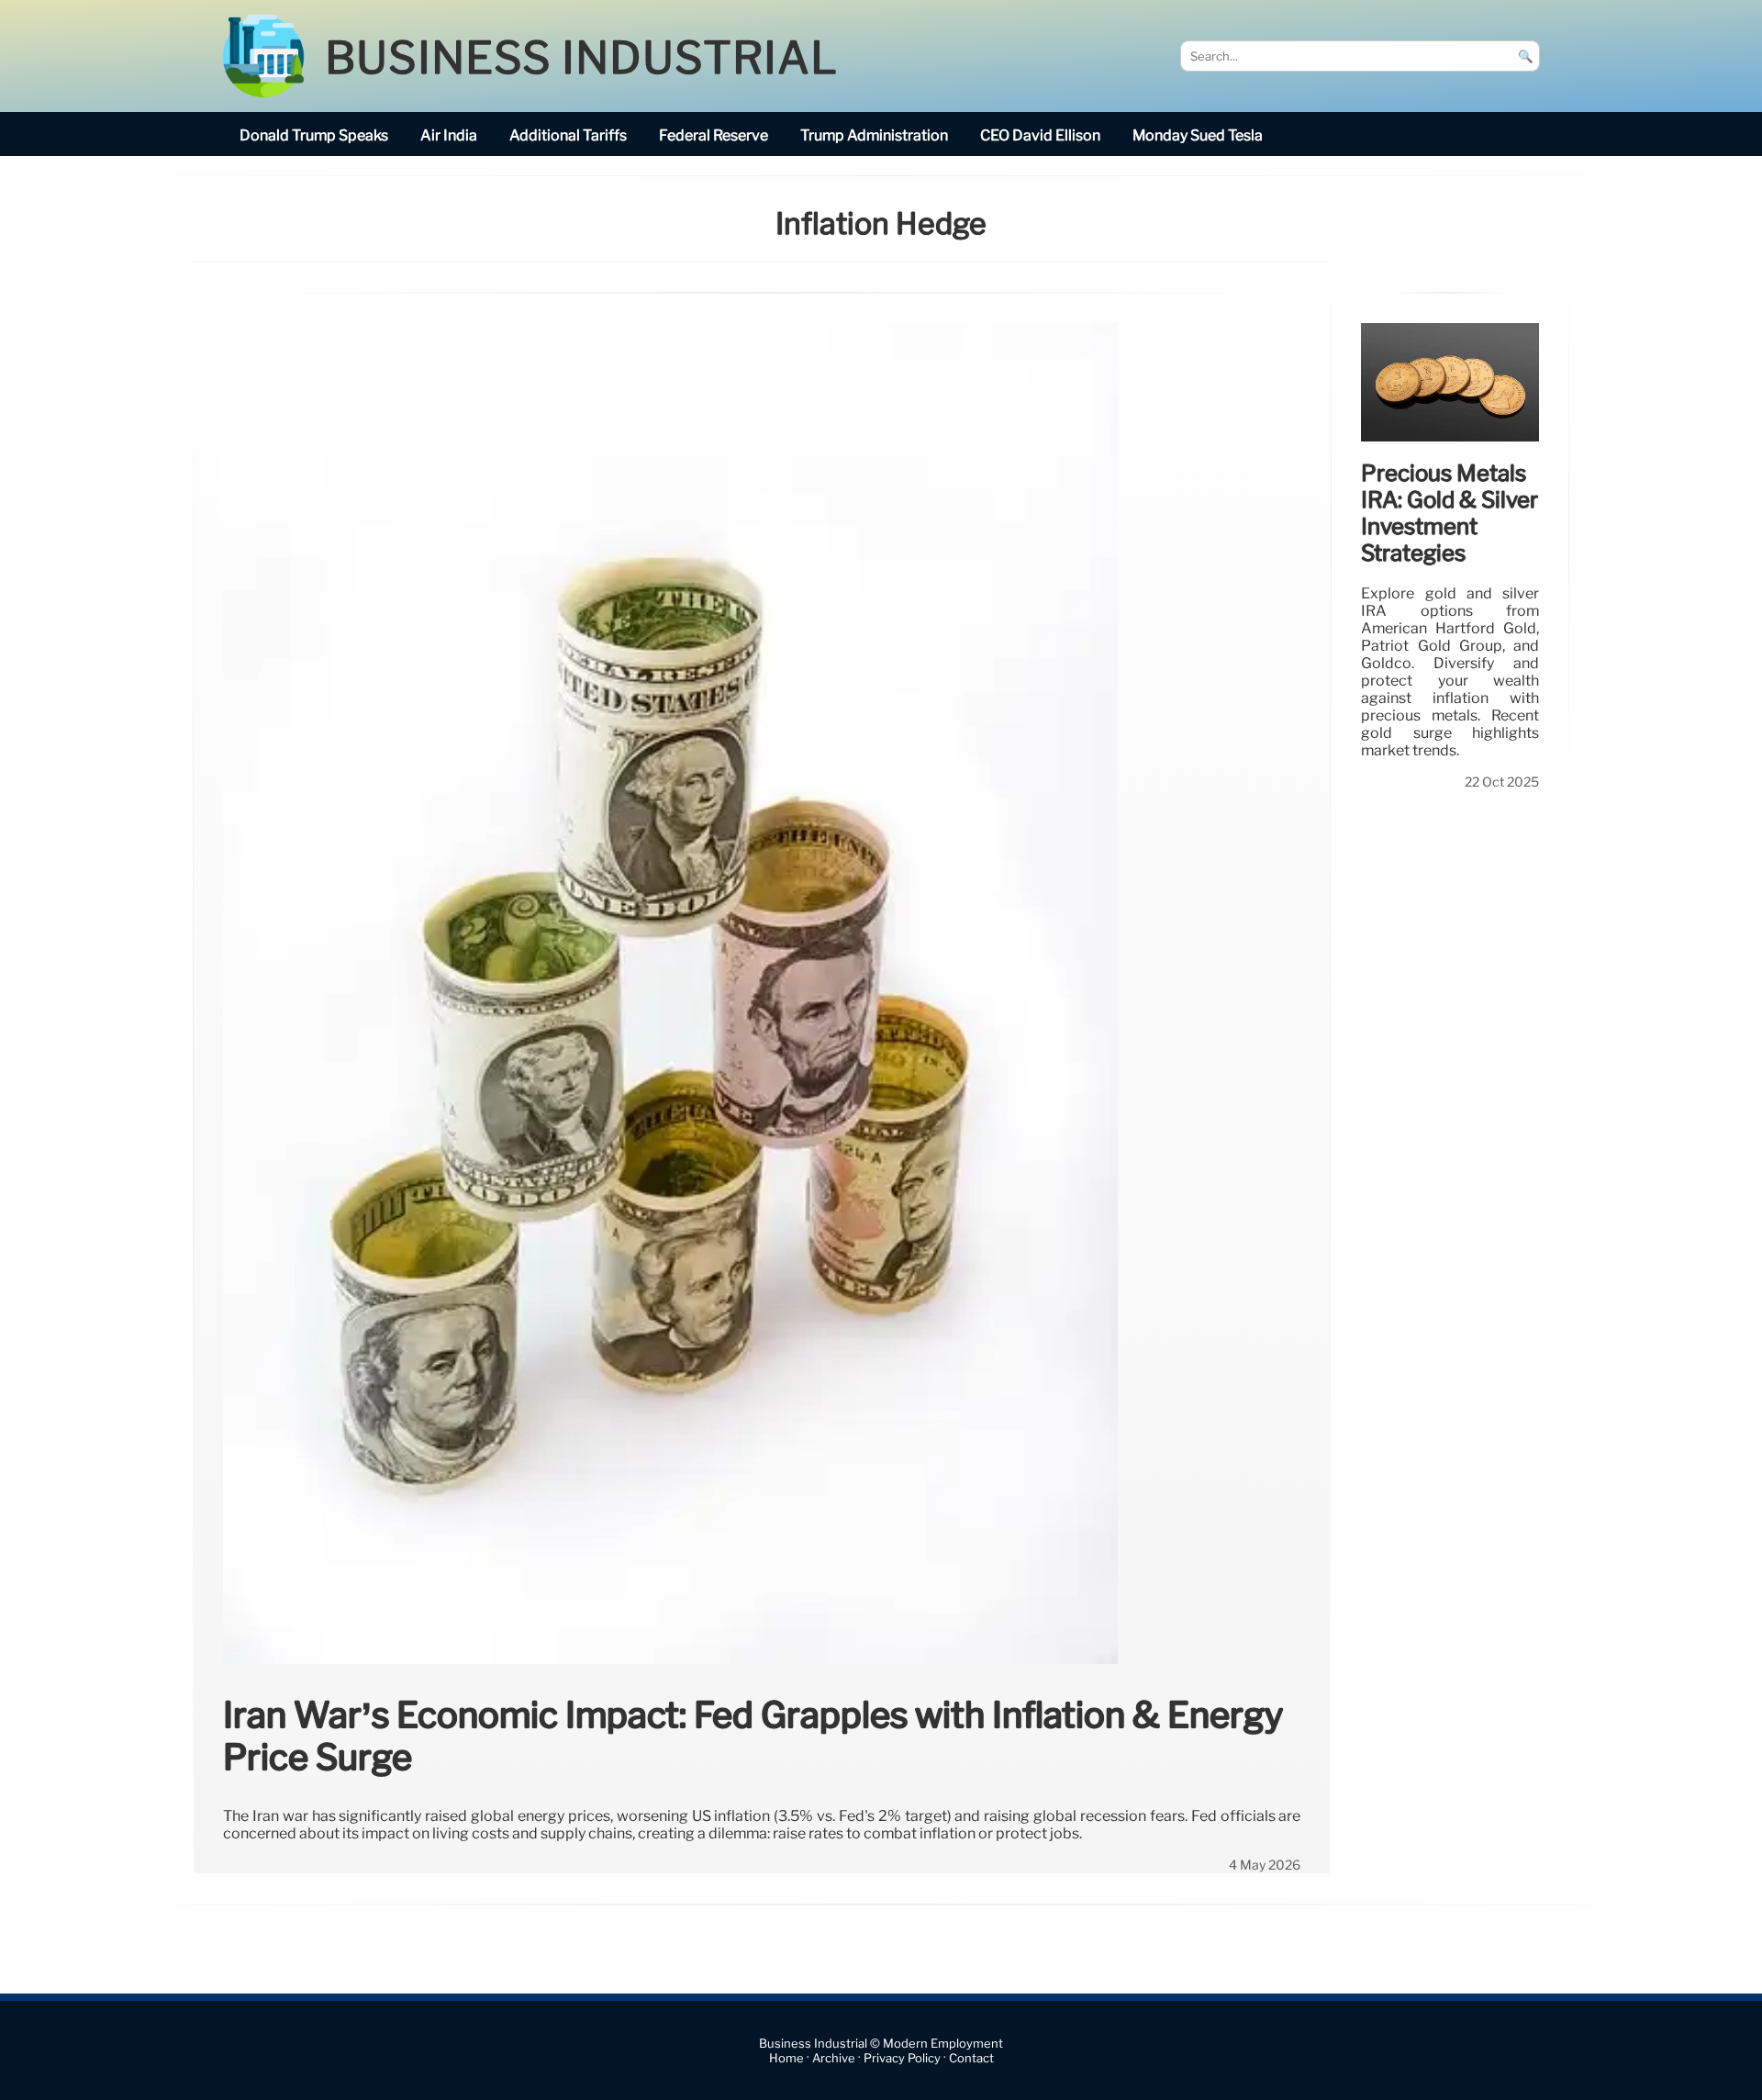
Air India (449, 135)
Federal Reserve (714, 135)
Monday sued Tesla (1198, 135)
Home (786, 2058)
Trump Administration (874, 135)
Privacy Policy (902, 2058)
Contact (971, 2058)
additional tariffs (568, 135)
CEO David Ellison (1040, 135)
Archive (834, 2058)
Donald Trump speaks (314, 135)
